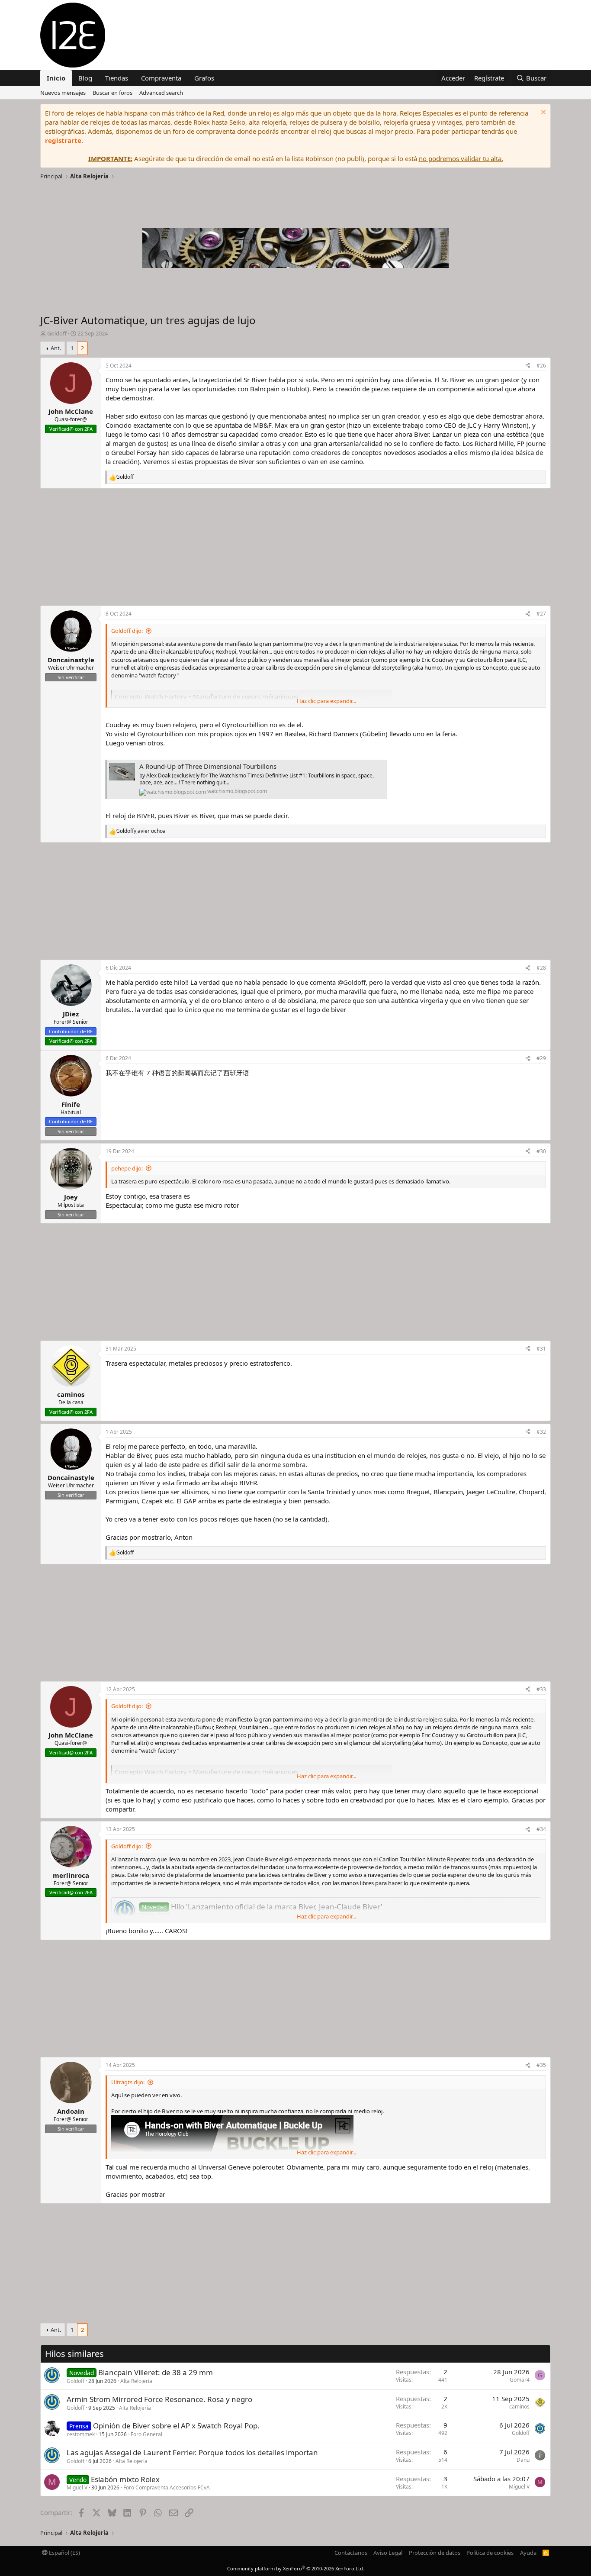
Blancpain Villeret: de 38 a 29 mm (156, 2372)
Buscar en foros (112, 93)
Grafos (204, 78)
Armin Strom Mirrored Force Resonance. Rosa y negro (159, 2399)
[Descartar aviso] (542, 113)
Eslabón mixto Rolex (125, 2479)
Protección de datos (435, 2553)
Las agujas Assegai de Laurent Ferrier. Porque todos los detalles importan (192, 2452)
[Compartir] (528, 366)
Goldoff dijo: (127, 631)
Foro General (146, 2434)
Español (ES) (64, 2553)
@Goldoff (352, 982)
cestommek (81, 2434)
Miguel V (77, 2487)
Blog (85, 78)
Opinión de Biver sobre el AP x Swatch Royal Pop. (176, 2426)
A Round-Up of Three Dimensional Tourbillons (208, 766)
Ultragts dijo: (128, 2082)
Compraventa (161, 78)
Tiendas (117, 78)
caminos (519, 2407)
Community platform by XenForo (296, 2568)
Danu (523, 2460)
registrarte (63, 140)
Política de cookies (490, 2553)
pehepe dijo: (127, 1168)
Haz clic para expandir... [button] (326, 701)
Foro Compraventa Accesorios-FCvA (167, 2487)
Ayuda (528, 2553)
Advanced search (161, 93)
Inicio (56, 78)
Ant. (56, 348)
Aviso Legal (388, 2553)
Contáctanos (351, 2553)
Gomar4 (520, 2380)
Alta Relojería (136, 2381)
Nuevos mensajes (63, 93)
